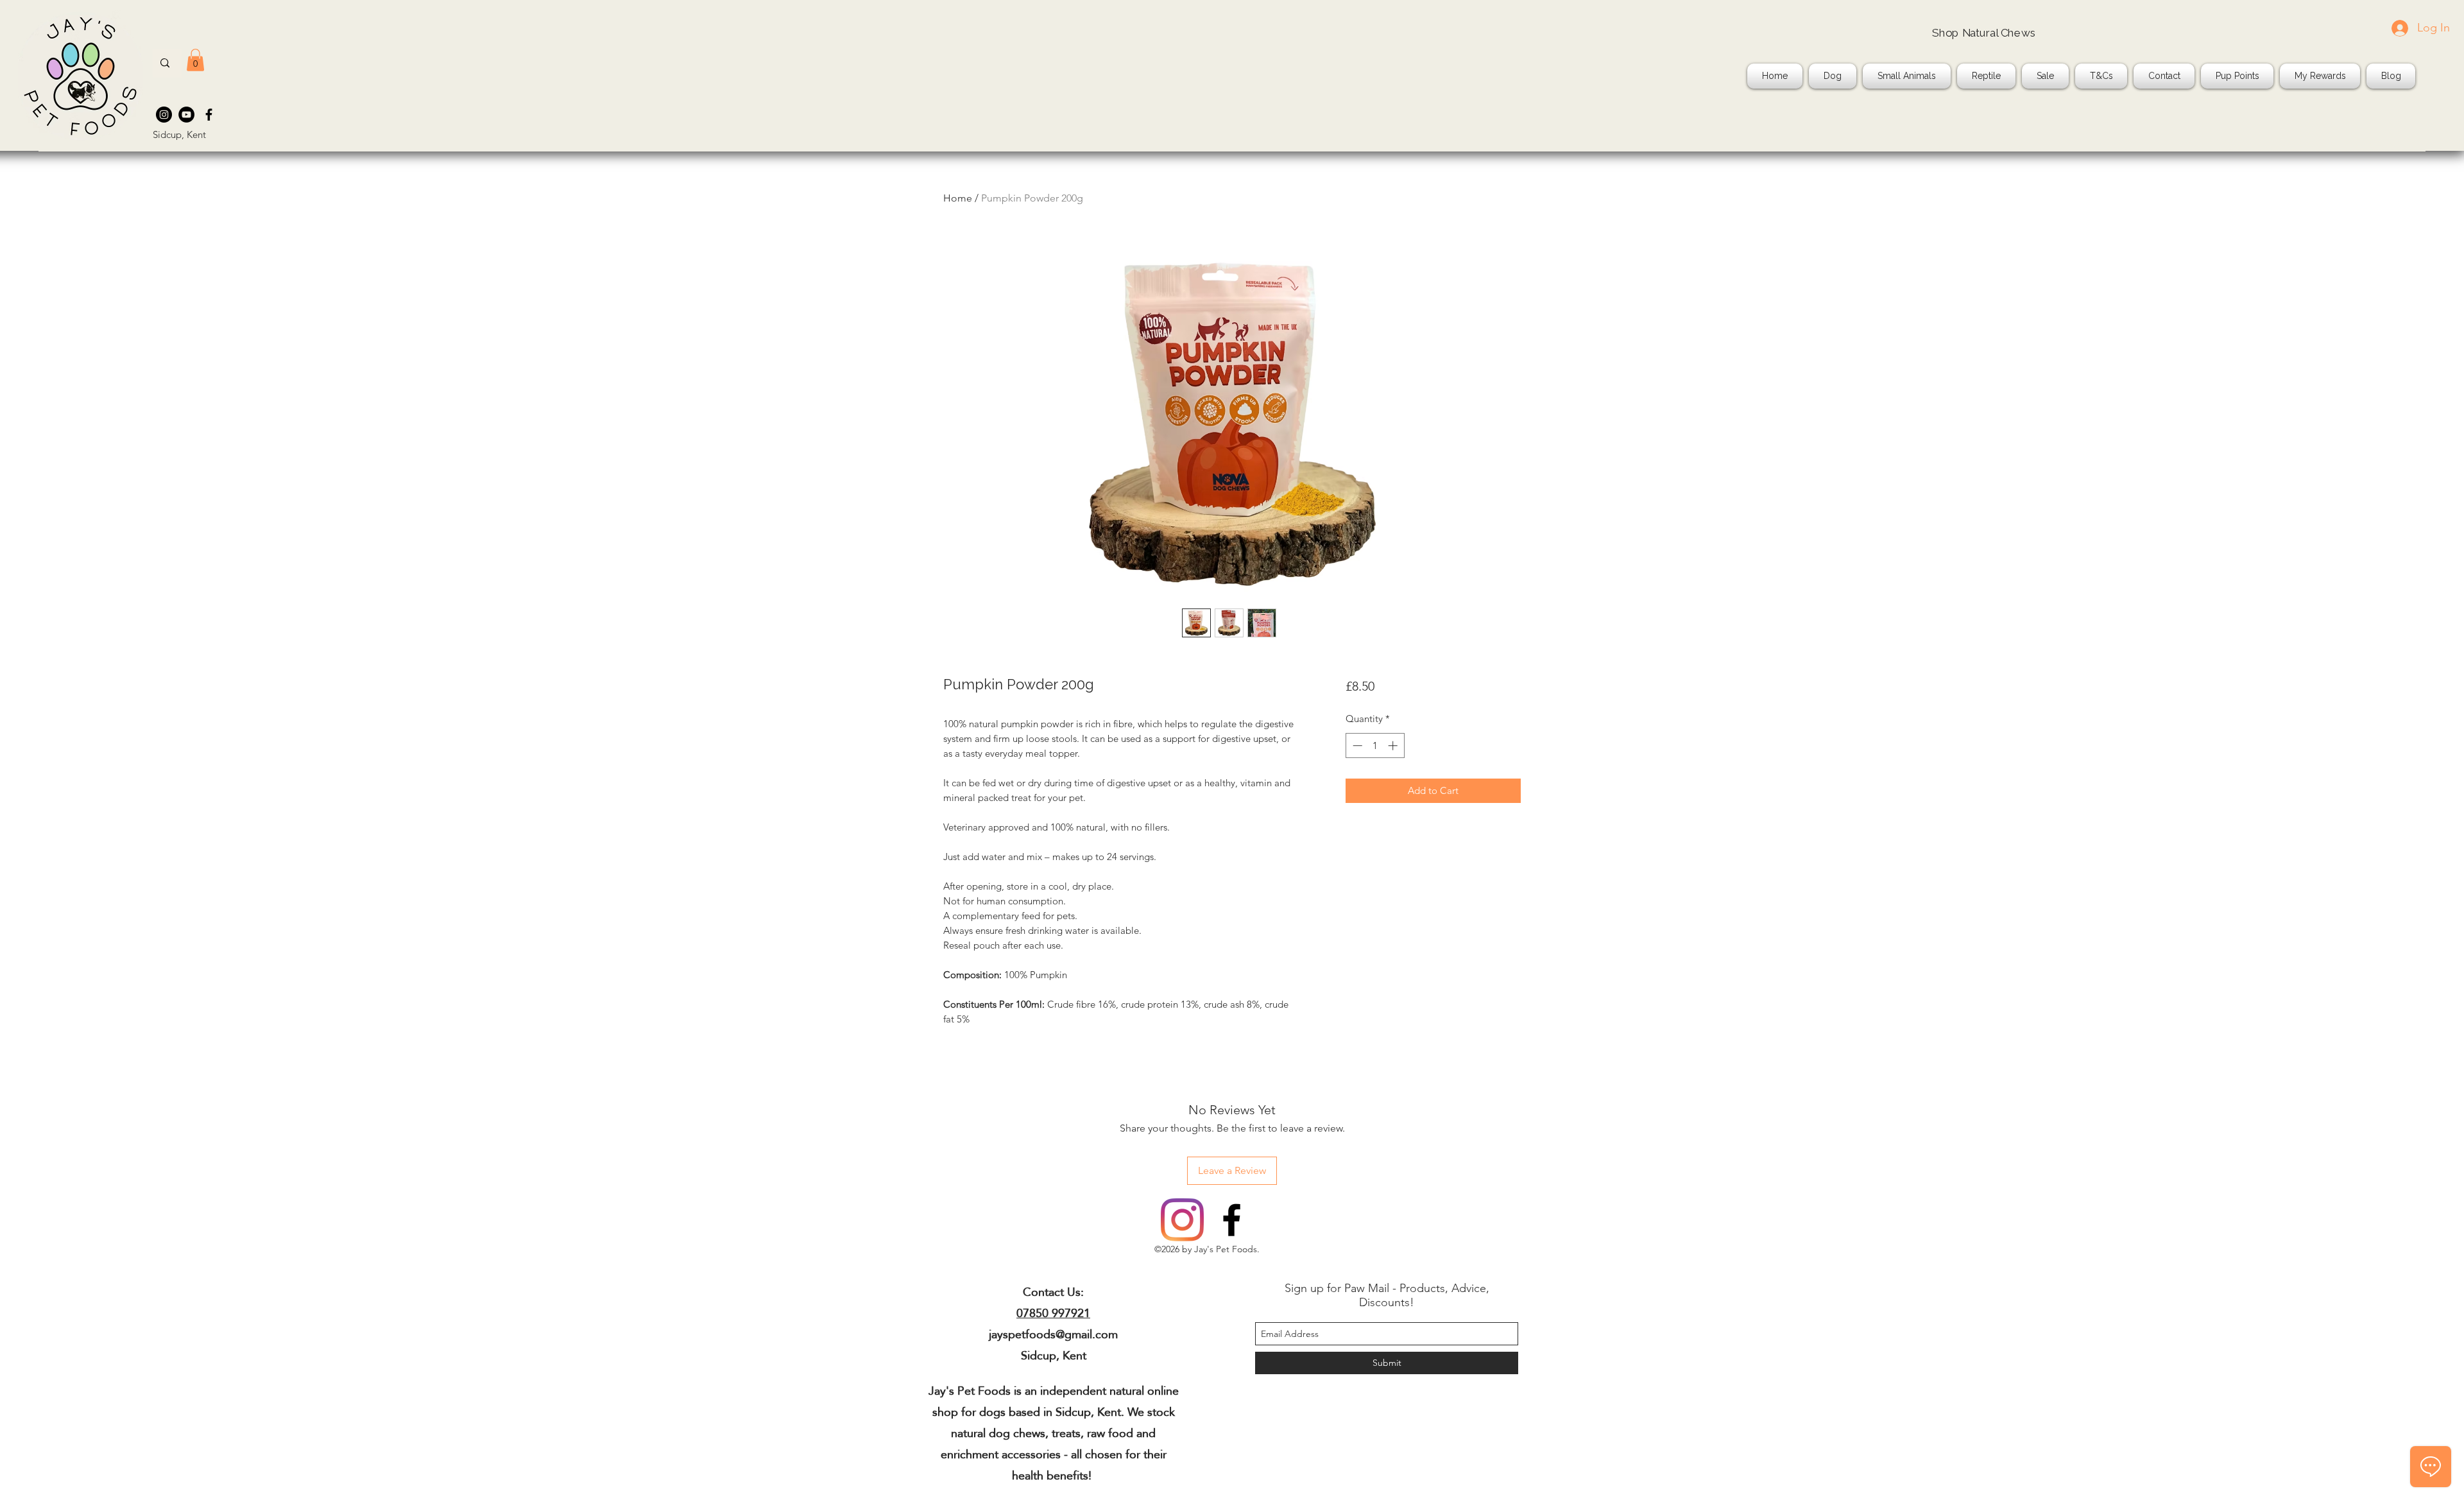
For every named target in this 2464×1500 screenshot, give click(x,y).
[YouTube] (186, 115)
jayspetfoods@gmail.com (1053, 1334)
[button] (195, 60)
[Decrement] (1356, 746)
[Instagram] (164, 115)
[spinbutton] (1375, 746)
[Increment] (1394, 746)
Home (958, 198)
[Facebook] (209, 115)
